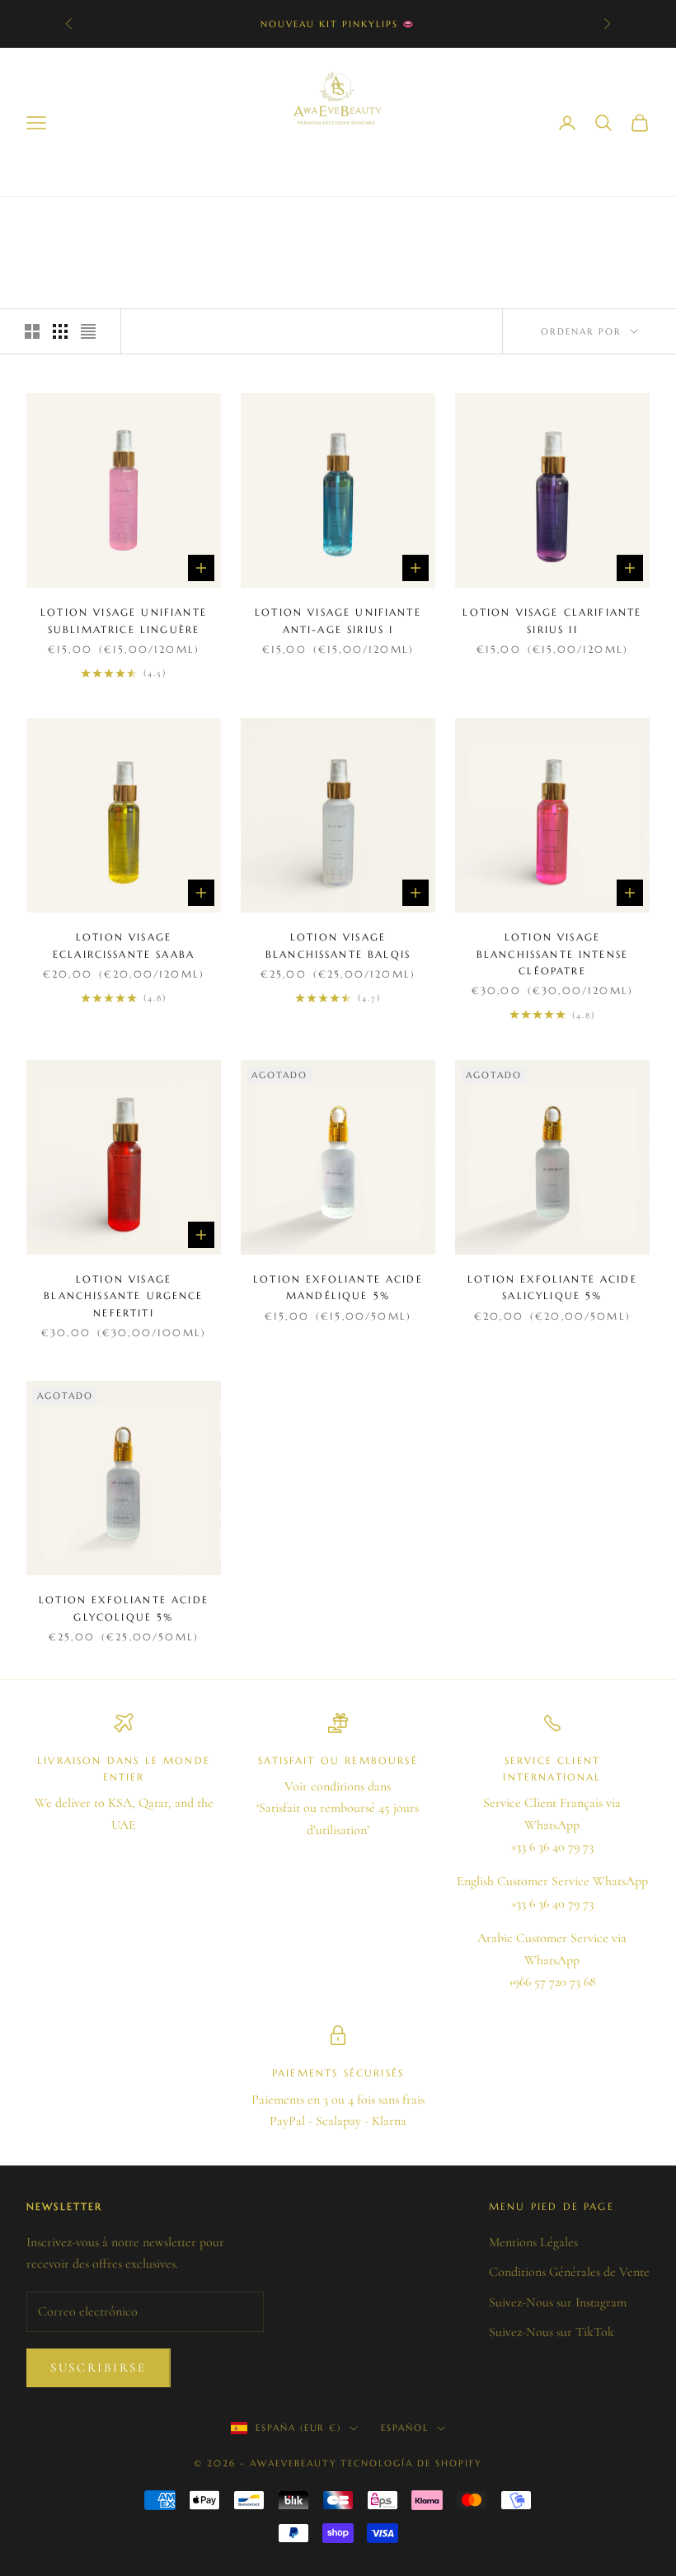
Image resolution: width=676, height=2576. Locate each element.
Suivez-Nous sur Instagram (558, 2302)
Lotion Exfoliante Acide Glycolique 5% (124, 1608)
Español (405, 2428)
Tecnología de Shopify (411, 2463)
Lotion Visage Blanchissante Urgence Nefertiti (123, 1296)
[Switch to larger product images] (32, 331)
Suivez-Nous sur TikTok (552, 2332)
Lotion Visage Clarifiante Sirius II (552, 620)
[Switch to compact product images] (88, 331)
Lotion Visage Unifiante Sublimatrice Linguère (124, 620)
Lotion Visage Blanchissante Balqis (338, 945)
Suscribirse (99, 2367)
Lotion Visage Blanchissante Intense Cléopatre (552, 954)
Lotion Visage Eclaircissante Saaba (124, 945)
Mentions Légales (533, 2242)
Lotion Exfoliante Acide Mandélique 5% (338, 1287)
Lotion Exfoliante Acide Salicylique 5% (552, 1287)
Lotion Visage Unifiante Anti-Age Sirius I (338, 620)
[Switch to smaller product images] (60, 331)
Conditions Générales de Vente (569, 2272)
